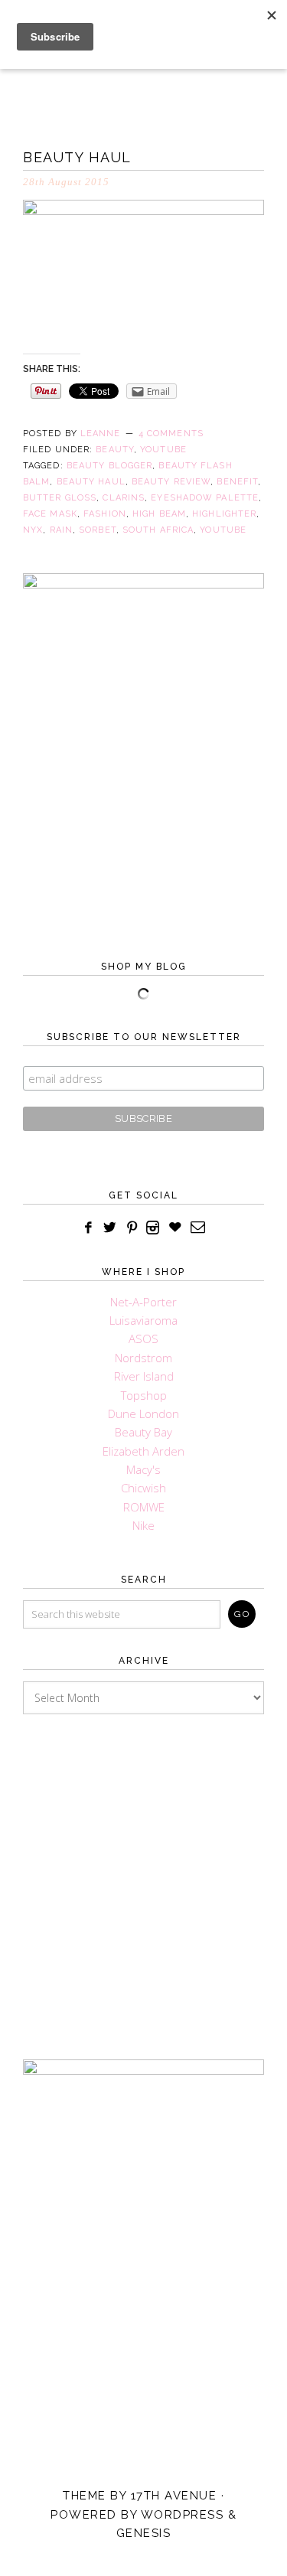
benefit (237, 482)
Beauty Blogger (109, 466)
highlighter (224, 514)
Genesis (144, 2533)
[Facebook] (88, 1228)
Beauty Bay (143, 1432)
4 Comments (171, 434)
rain (61, 530)
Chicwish (143, 1488)
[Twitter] (110, 1228)
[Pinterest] (132, 1228)
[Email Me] (198, 1228)
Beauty (115, 450)
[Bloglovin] (175, 1228)
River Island (144, 1376)
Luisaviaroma (143, 1320)
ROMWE (144, 1507)
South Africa (158, 530)
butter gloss (60, 498)
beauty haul (91, 482)
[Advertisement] (143, 1871)
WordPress (183, 2515)
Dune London (143, 1414)
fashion (105, 514)
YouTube (163, 450)
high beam (159, 514)
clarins (124, 498)
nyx (33, 530)
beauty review (171, 482)
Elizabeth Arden (143, 1451)
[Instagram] (153, 1228)
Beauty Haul (77, 157)
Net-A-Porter (143, 1302)
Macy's (143, 1469)
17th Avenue (174, 2496)
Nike (143, 1525)
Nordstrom (143, 1358)
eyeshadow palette (205, 498)
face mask (50, 514)
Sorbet (98, 530)
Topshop (144, 1395)
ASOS (143, 1339)
